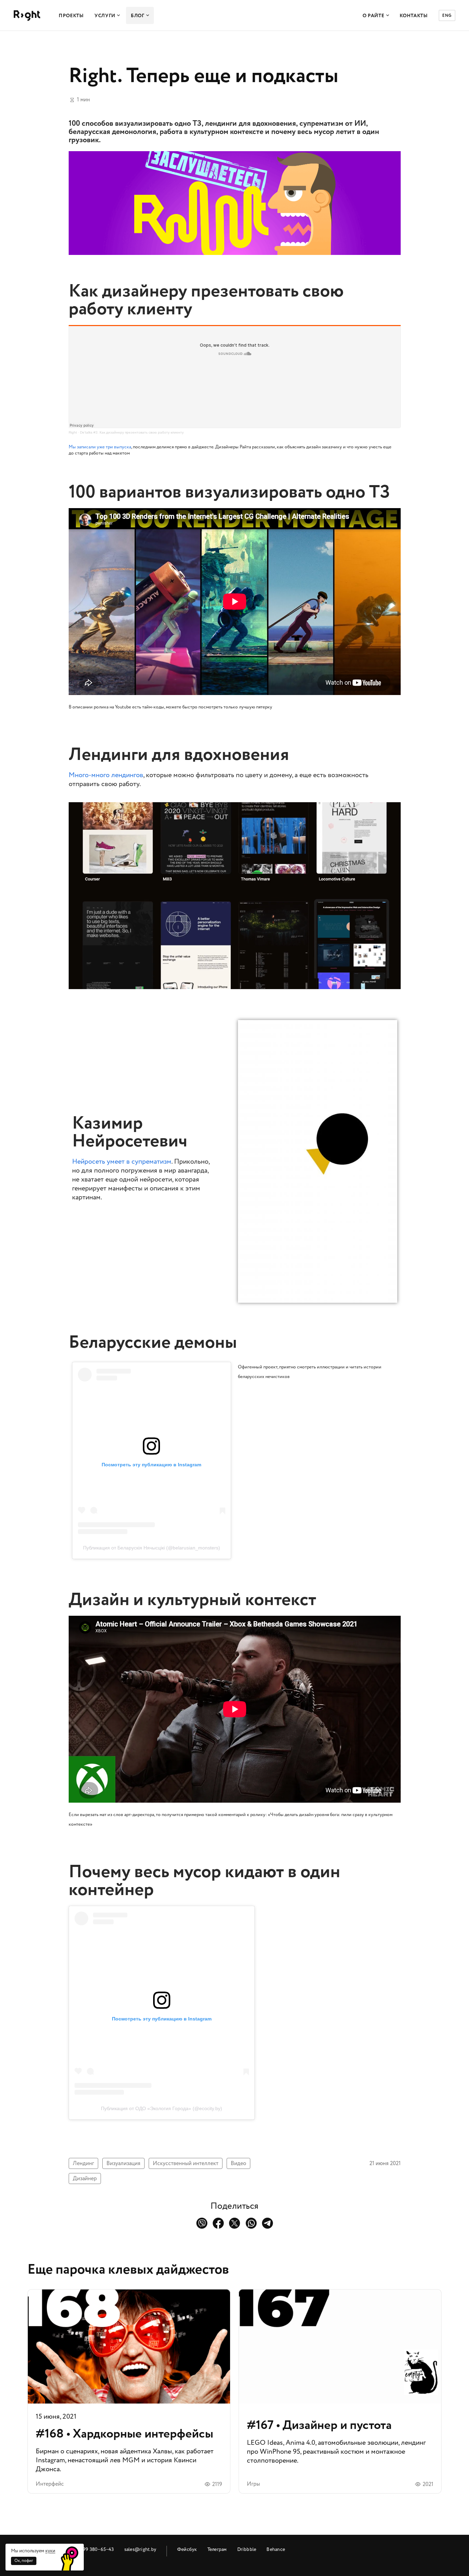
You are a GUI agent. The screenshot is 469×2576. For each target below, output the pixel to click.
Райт (27, 16)
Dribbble (247, 2549)
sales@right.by (140, 2549)
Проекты (71, 16)
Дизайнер (85, 2179)
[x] (235, 2223)
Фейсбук (187, 2549)
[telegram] (268, 2223)
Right (73, 432)
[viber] (202, 2223)
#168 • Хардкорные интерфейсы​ (129, 2391)
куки (50, 2551)
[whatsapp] (251, 2223)
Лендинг (83, 2163)
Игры (253, 2484)
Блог (138, 16)
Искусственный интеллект (186, 2163)
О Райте (374, 16)
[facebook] (218, 2223)
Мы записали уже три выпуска (100, 447)
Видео (238, 2163)
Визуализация (123, 2163)
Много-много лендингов (106, 775)
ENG (447, 16)
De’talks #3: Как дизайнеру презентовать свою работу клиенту (132, 432)
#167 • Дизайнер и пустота (340, 2391)
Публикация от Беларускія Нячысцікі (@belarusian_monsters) (152, 1548)
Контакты (414, 16)
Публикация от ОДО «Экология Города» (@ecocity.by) (162, 2108)
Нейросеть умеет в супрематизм (122, 1162)
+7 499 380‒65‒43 (94, 2549)
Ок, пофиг (24, 2561)
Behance (276, 2549)
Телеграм (217, 2549)
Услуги (105, 16)
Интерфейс (50, 2484)
